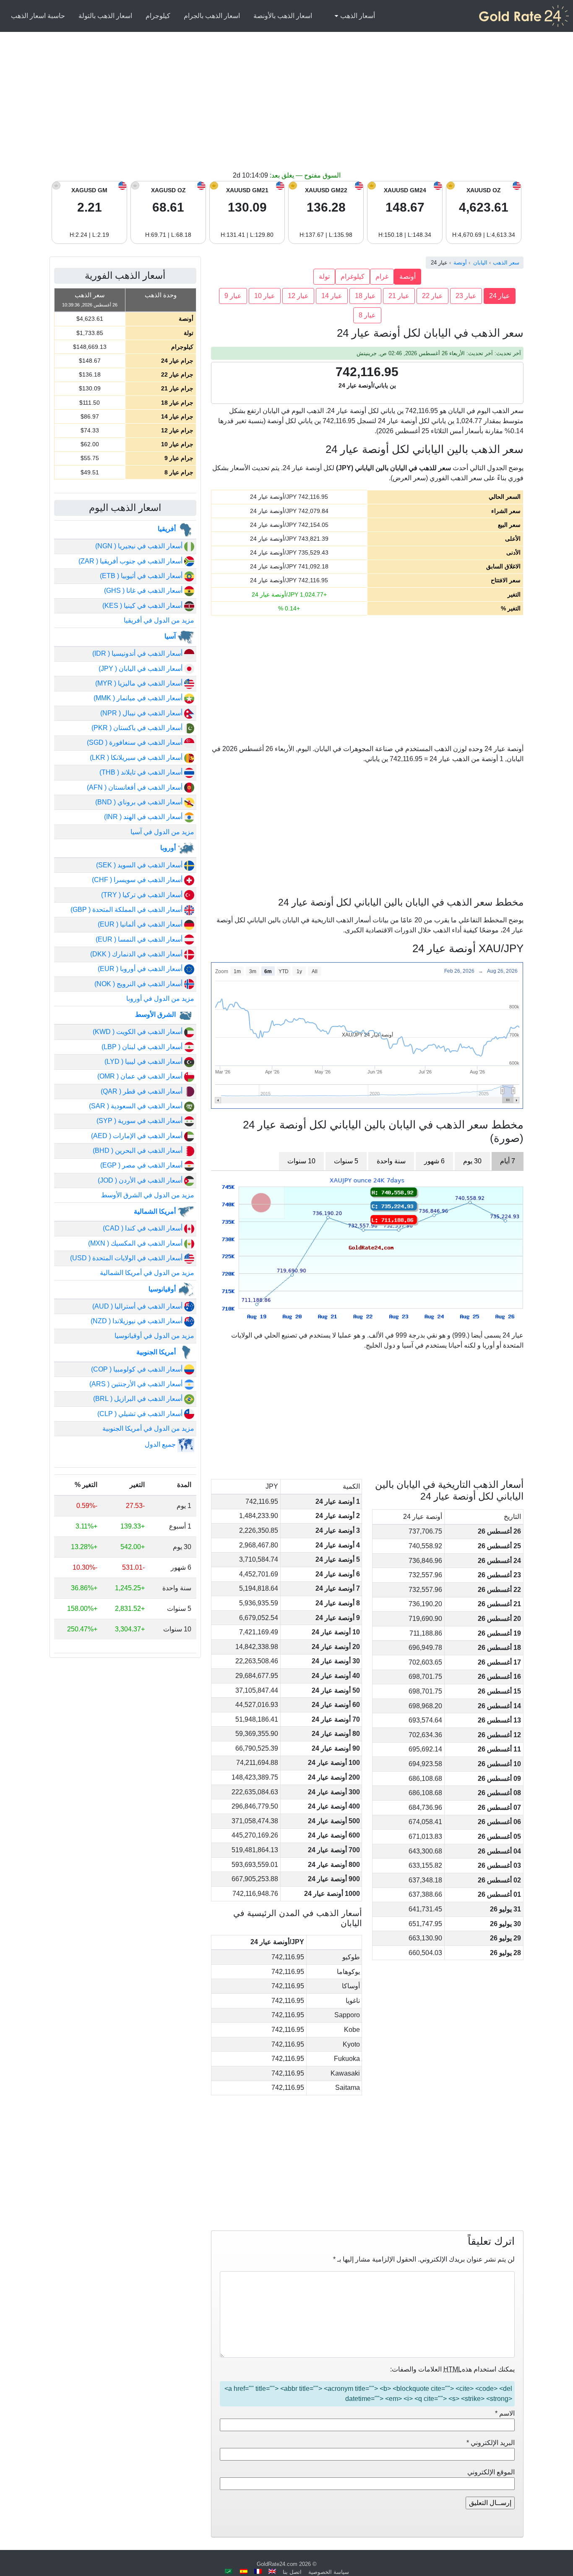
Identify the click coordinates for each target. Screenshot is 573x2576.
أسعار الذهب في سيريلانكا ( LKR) (137, 758)
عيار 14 (332, 296)
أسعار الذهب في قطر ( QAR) (142, 1091)
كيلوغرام (353, 276)
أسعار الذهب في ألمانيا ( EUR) (141, 924)
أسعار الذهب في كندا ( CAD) (143, 1228)
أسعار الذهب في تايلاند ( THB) (142, 772)
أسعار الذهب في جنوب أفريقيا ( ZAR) (131, 561)
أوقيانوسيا (163, 1289)
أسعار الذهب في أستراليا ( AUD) (138, 1306)
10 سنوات (301, 1161)
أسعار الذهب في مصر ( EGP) (142, 1165)
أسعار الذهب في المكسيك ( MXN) (136, 1243)
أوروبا (169, 848)
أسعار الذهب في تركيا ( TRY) (143, 895)
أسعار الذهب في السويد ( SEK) (140, 865)
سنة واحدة (391, 1161)
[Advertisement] (286, 107)
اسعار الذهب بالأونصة (283, 16)
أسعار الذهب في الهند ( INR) (144, 817)
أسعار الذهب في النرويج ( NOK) (139, 984)
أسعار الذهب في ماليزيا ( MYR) (140, 683)
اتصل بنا (292, 2572)
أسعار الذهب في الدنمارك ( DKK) (137, 954)
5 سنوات (346, 1161)
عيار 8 (367, 315)
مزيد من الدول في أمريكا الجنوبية (148, 1428)
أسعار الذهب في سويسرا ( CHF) (138, 880)
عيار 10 (265, 296)
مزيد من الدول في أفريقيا (159, 620)
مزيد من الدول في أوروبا (160, 999)
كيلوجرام (158, 16)
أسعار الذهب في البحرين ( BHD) (138, 1151)
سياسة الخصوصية (329, 2572)
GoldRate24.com (277, 2564)
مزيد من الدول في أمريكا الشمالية (147, 1273)
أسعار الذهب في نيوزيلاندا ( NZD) (137, 1321)
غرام (382, 276)
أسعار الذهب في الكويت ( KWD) (138, 1032)
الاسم (505, 2413)
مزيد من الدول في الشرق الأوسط (148, 1195)
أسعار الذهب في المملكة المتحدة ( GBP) (127, 910)
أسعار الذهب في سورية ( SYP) (140, 1121)
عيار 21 (399, 296)
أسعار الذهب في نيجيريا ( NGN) (140, 546)
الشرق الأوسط (156, 1014)
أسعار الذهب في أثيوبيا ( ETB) (142, 576)
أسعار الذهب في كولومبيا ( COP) (138, 1369)
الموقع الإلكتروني (491, 2472)
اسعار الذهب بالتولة (105, 16)
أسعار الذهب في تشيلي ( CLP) (141, 1414)
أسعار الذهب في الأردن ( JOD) (141, 1180)
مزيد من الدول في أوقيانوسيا (154, 1336)
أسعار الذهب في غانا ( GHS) (144, 590)
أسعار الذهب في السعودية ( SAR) (137, 1106)
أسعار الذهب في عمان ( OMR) (141, 1076)
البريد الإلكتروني (491, 2443)
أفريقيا (168, 529)
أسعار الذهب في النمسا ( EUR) (140, 939)
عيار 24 (500, 296)
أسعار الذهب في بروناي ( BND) (140, 802)
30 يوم (472, 1161)
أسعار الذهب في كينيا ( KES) (143, 606)
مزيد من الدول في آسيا (162, 832)
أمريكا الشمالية (156, 1211)
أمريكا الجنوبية (157, 1352)
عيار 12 (298, 296)
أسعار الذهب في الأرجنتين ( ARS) (137, 1384)
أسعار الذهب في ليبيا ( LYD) (144, 1062)
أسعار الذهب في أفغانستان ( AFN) (135, 787)
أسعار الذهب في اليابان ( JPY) (141, 669)
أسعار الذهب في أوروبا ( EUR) (141, 969)
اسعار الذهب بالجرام (212, 16)
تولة (324, 276)
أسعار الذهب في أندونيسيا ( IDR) (138, 653)
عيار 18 (365, 296)
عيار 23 (466, 296)
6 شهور (434, 1161)
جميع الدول (161, 1444)
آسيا (171, 636)
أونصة (408, 276)
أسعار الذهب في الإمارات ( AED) (138, 1136)
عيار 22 (432, 296)
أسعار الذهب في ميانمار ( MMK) (139, 698)
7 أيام (508, 1161)
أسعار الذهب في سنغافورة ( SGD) (135, 742)
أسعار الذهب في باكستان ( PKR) (138, 728)
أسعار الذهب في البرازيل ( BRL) (139, 1399)
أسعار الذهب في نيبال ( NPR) (142, 713)
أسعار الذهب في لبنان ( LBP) (143, 1047)
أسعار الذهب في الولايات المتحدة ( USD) (127, 1258)
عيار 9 (233, 296)
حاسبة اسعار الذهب (38, 16)
